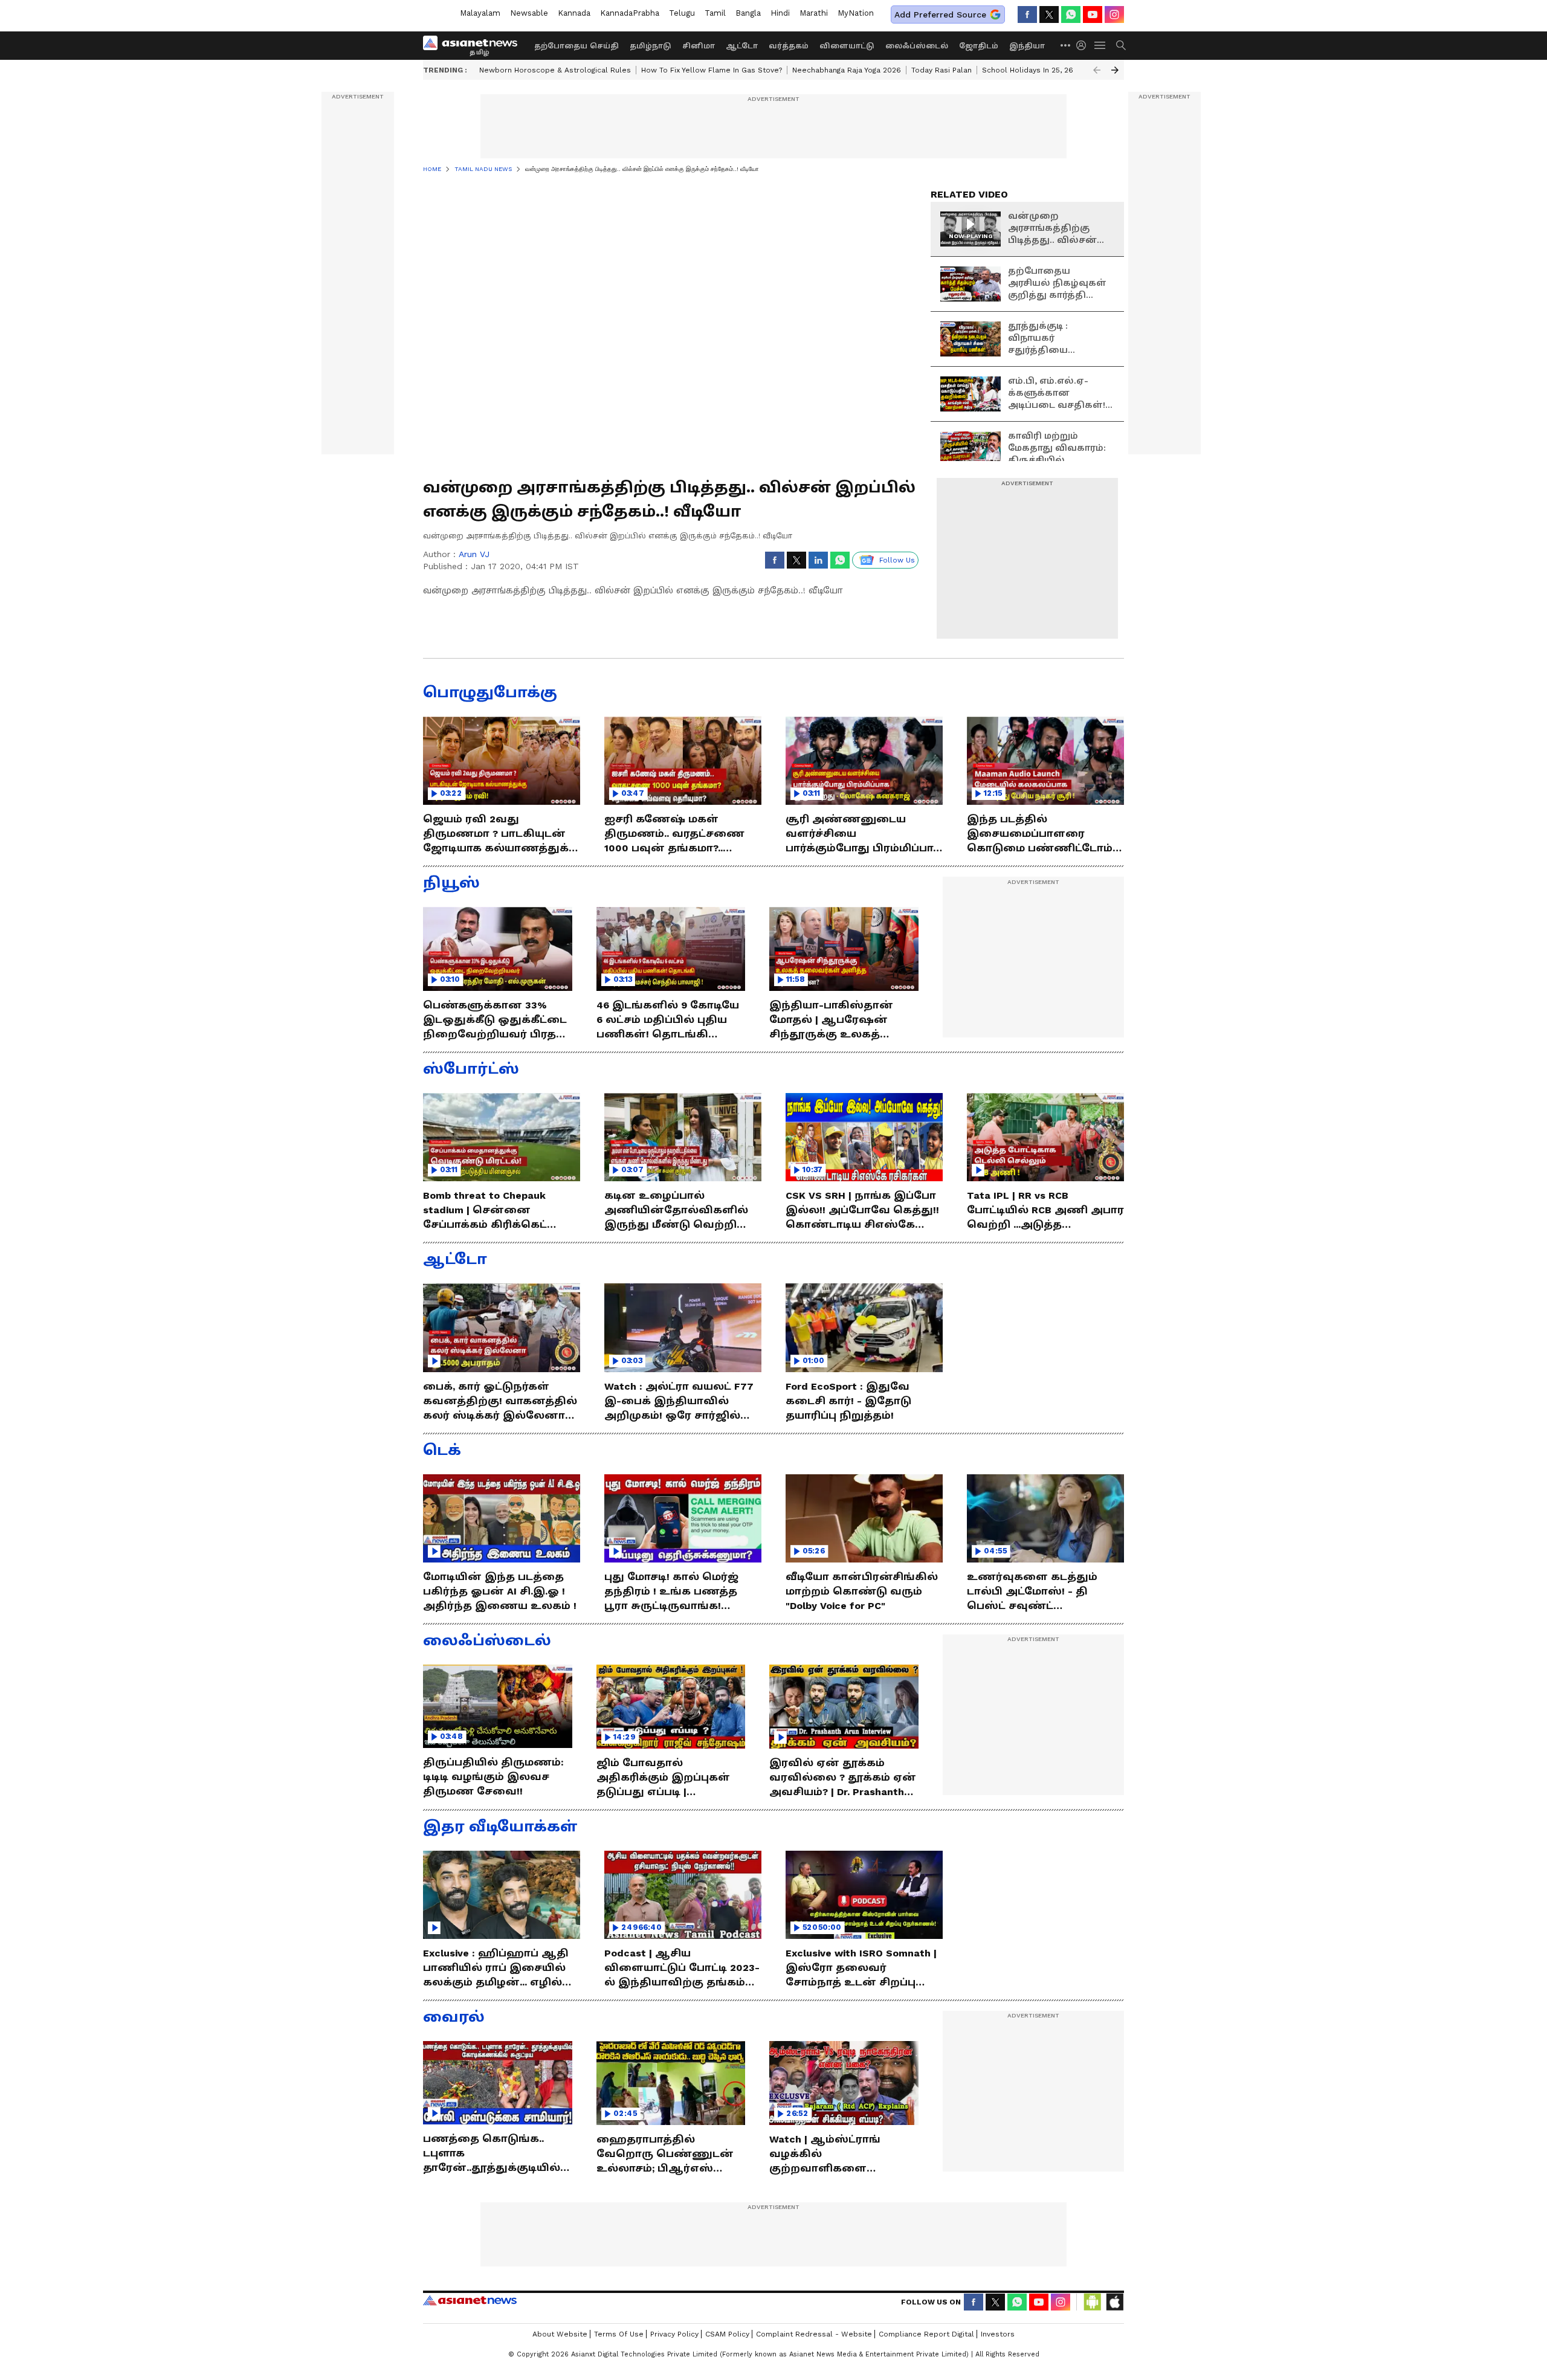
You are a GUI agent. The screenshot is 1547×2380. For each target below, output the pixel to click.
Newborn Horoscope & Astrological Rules (555, 70)
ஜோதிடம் (979, 46)
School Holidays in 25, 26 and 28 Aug (1049, 70)
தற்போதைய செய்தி (576, 46)
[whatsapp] (1071, 15)
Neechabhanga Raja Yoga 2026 (847, 70)
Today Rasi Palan (941, 70)
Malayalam (480, 13)
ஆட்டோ (742, 46)
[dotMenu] (1066, 45)
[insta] (1114, 15)
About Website (560, 2334)
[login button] (1084, 45)
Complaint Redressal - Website (814, 2334)
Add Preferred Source (940, 15)
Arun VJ (474, 554)
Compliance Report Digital (926, 2334)
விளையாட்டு (847, 46)
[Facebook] (1027, 15)
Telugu (682, 13)
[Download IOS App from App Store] (1114, 2302)
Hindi (780, 13)
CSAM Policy (727, 2334)
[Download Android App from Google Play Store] (1093, 2302)
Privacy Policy (674, 2334)
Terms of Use (619, 2334)
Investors (998, 2334)
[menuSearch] (1121, 45)
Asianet (470, 2300)
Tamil (715, 13)
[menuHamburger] (1100, 45)
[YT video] (1093, 15)
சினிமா (699, 46)
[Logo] (474, 45)
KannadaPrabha (630, 13)
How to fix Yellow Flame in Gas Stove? (712, 70)
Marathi (814, 13)
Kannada (574, 13)
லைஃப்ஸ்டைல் (917, 46)
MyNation (856, 13)
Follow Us (897, 560)
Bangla (748, 13)
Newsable (529, 13)
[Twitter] (1049, 15)
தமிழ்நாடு (651, 46)
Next (1115, 70)
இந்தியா (1027, 46)
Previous (1097, 70)
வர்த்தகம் (789, 46)
